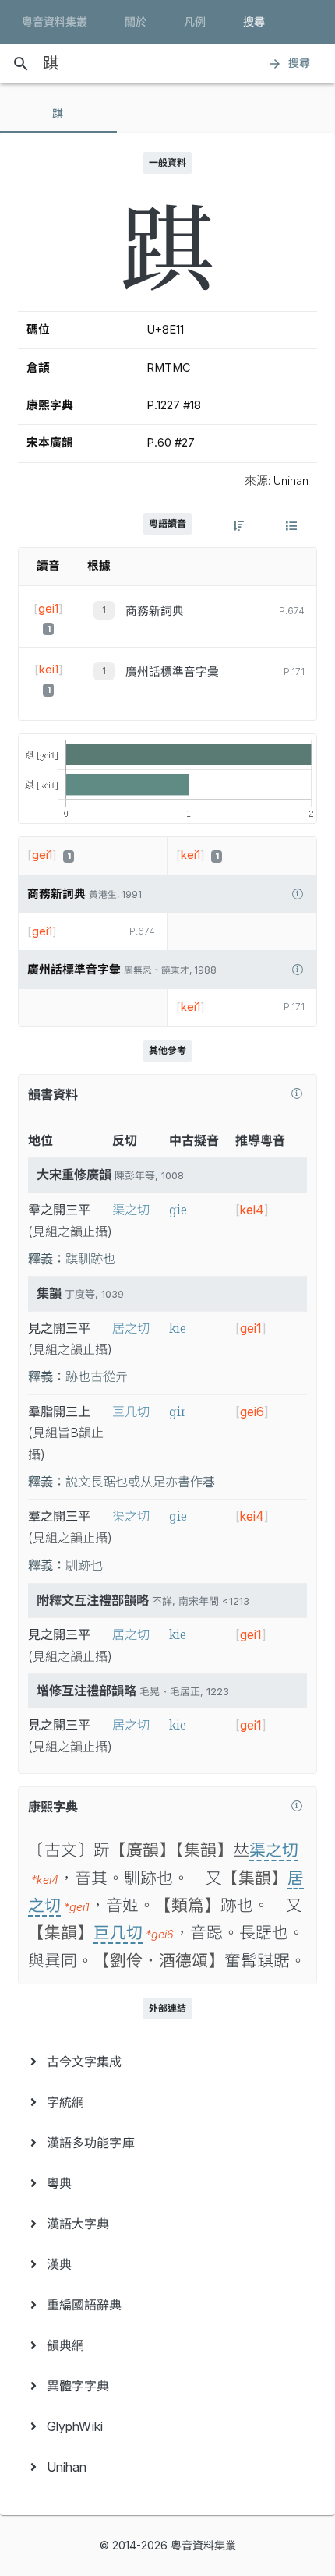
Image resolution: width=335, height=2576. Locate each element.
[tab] (58, 114)
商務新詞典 (155, 611)
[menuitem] (167, 2062)
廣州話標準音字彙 (172, 672)
